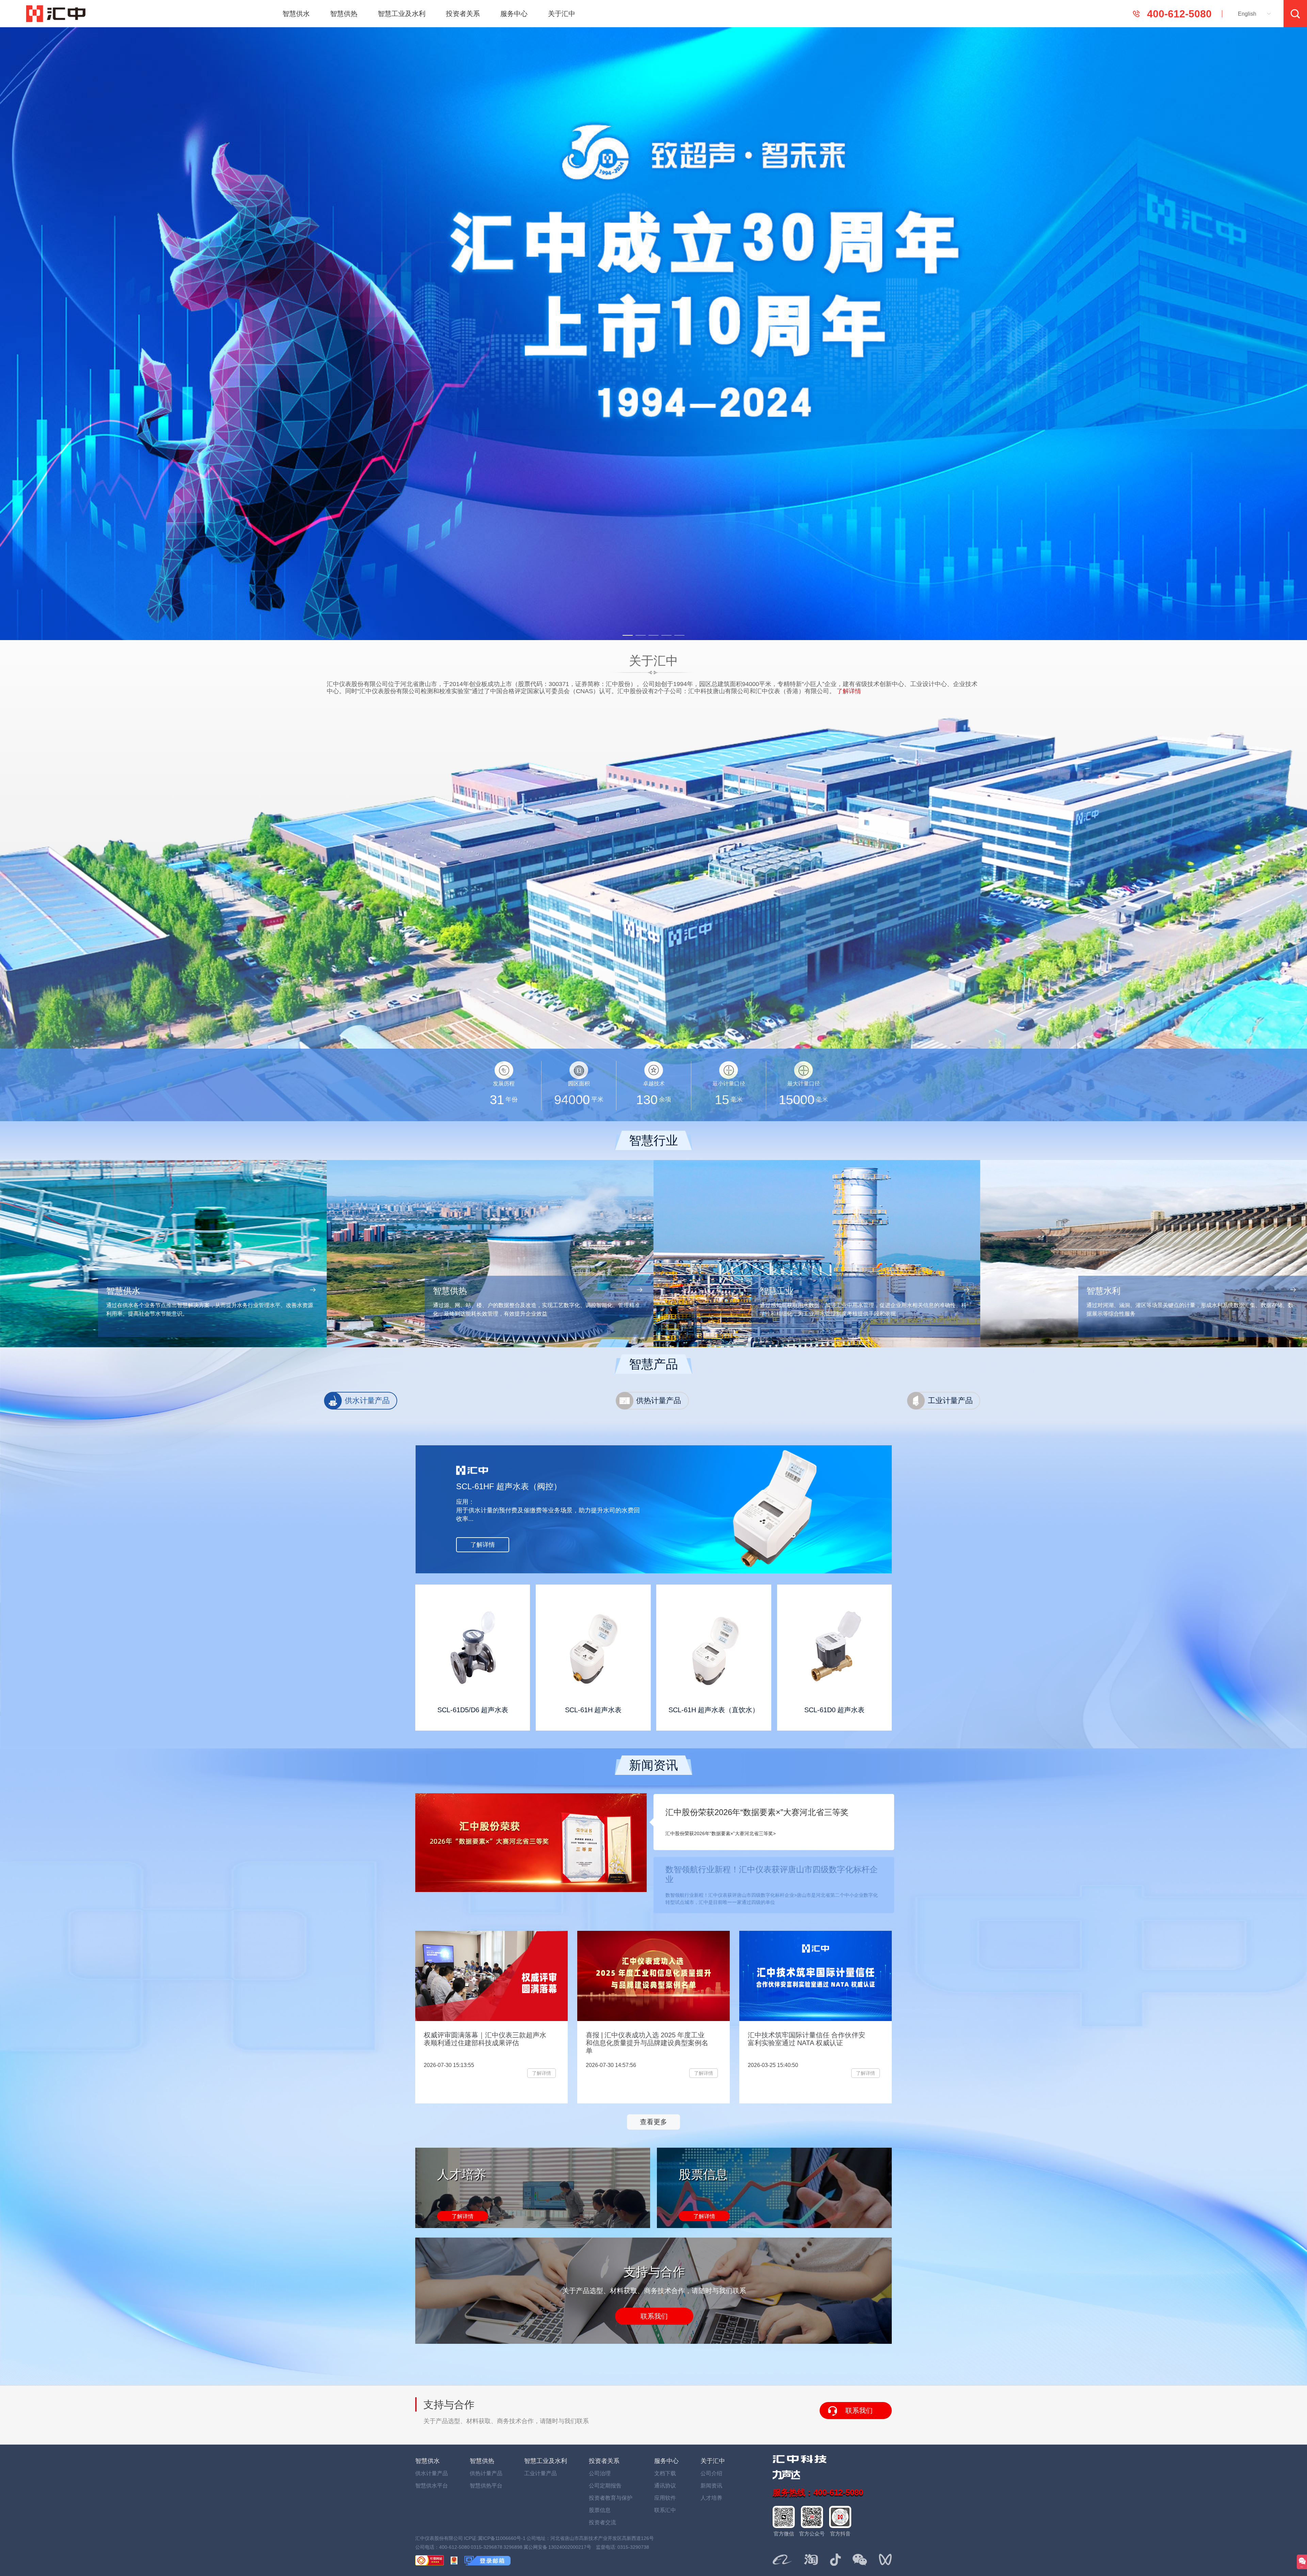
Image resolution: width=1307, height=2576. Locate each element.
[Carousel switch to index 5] (679, 635)
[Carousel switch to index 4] (666, 635)
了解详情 (463, 2216)
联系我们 (654, 2316)
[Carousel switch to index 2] (641, 635)
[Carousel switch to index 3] (653, 635)
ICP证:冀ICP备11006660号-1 (495, 2538)
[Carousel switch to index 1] (628, 635)
